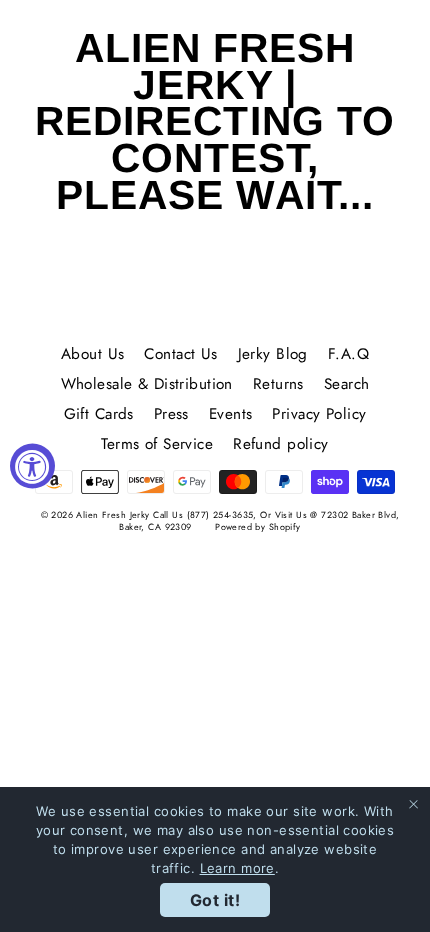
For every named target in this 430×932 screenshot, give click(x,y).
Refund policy (281, 444)
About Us (92, 354)
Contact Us (180, 354)
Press (171, 414)
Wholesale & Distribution (147, 384)
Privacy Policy (319, 414)
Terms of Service (157, 444)
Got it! (215, 900)
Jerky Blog (273, 354)
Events (231, 414)
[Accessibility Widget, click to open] (32, 466)
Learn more (237, 868)
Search (347, 384)
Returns (278, 384)
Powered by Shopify (258, 526)
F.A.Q (348, 354)
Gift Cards (99, 414)
